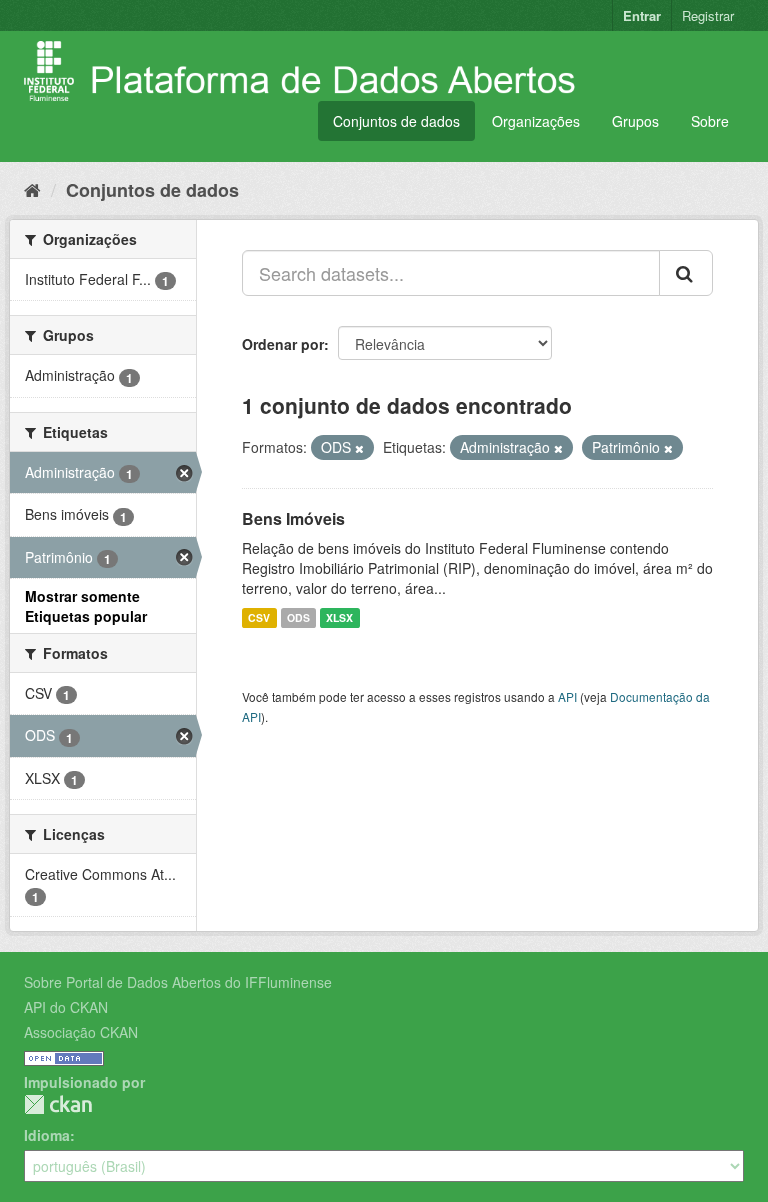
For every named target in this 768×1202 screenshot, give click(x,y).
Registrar (708, 15)
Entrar (642, 15)
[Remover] (359, 448)
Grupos (635, 121)
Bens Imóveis (293, 518)
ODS (298, 617)
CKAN (58, 1104)
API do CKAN (66, 1007)
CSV (259, 617)
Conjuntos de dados (396, 121)
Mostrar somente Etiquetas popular (86, 606)
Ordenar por (283, 344)
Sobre (710, 121)
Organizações (536, 121)
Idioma (47, 1135)
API (567, 696)
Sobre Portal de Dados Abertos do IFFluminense (178, 982)
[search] (686, 273)
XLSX (339, 617)
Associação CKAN (81, 1032)
